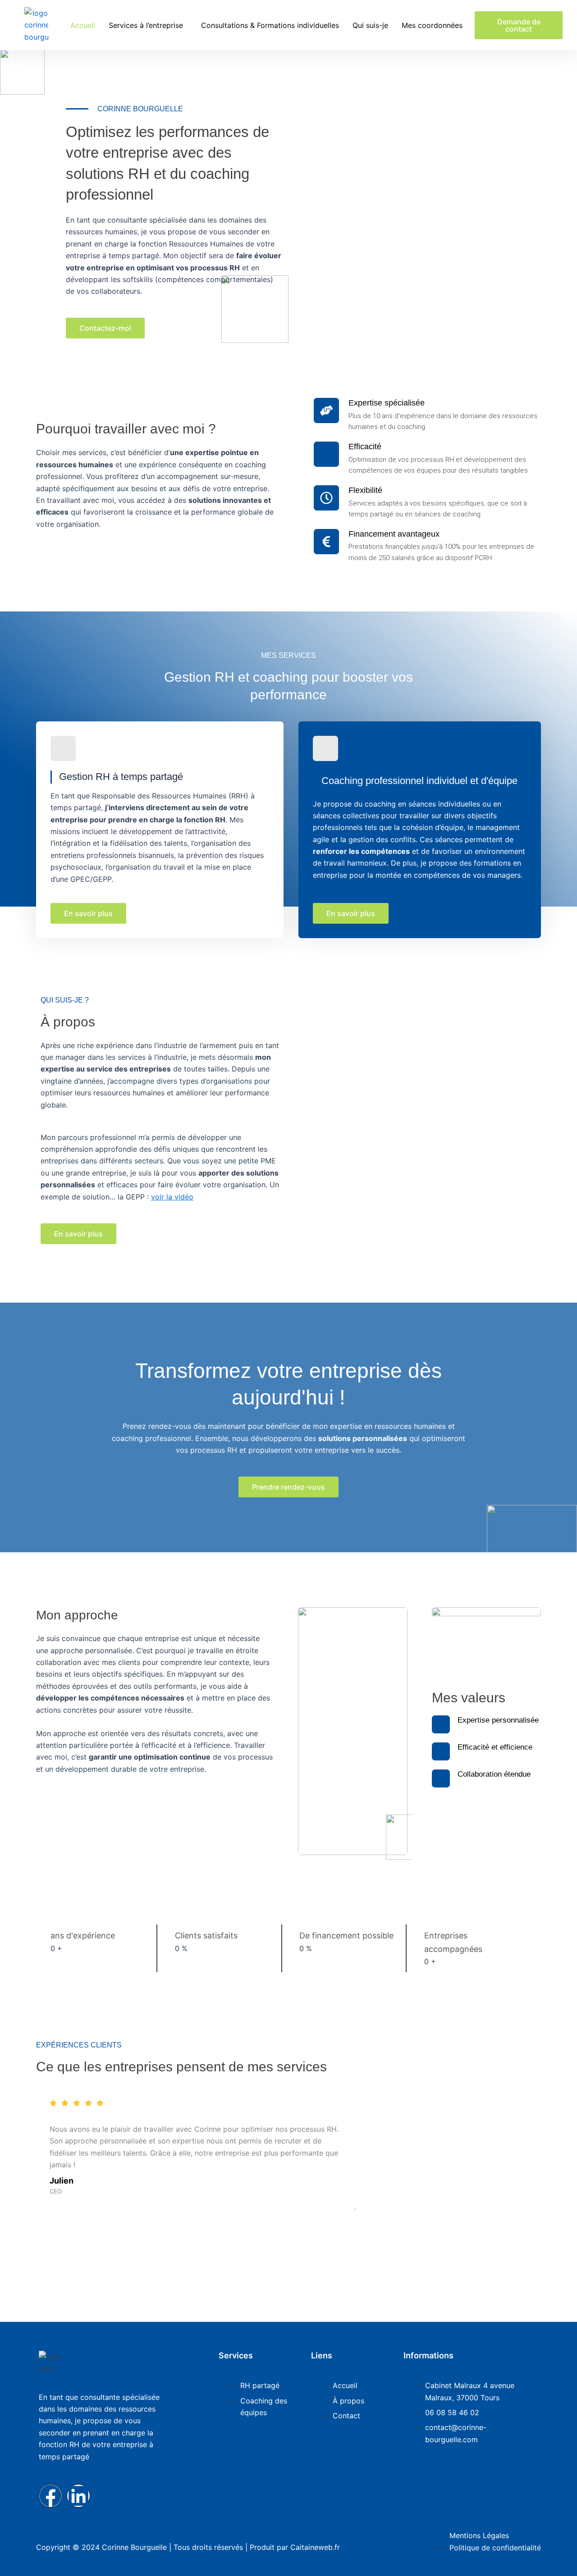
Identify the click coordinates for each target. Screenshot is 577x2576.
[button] (148, 25)
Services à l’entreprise (146, 25)
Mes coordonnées (432, 25)
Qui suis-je (370, 25)
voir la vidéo (172, 1197)
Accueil (83, 25)
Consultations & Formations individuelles (270, 25)
